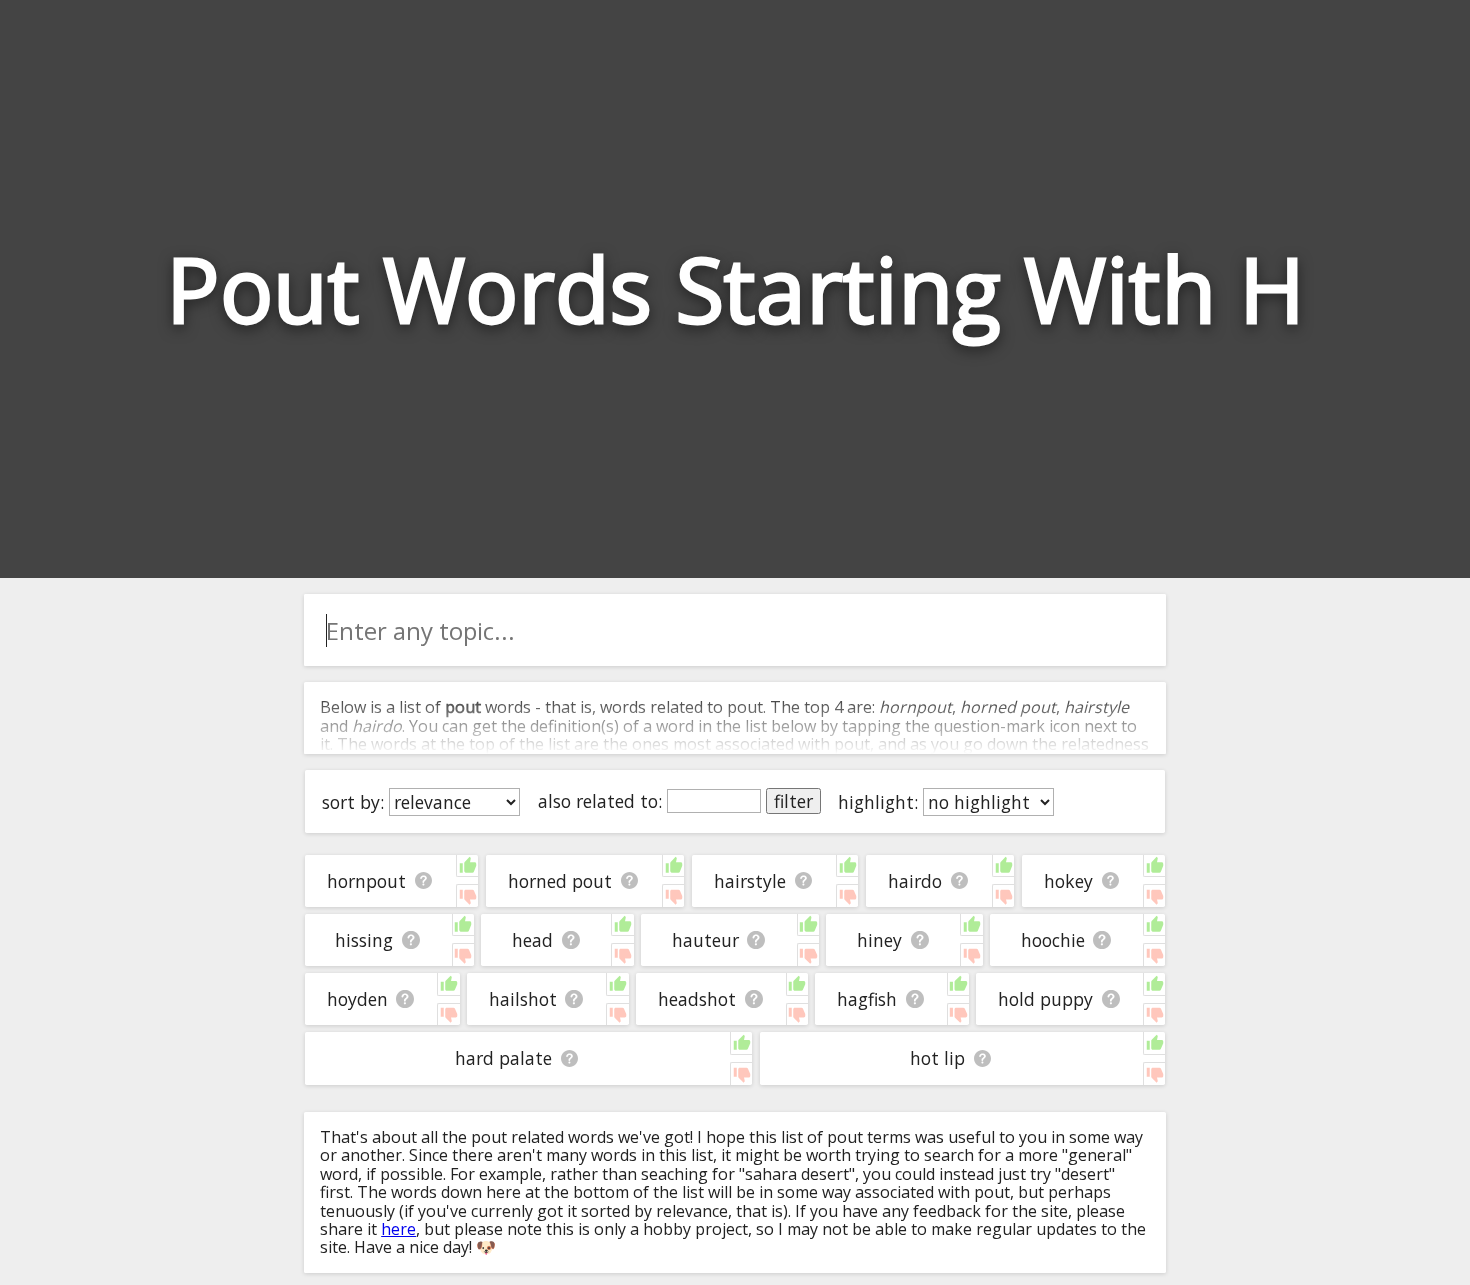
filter (793, 801)
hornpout (366, 881)
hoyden (357, 999)
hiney (879, 940)
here (398, 1229)
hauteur (705, 940)
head (532, 940)
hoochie (1053, 940)
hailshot (523, 999)
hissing (364, 940)
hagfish (867, 999)
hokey (1068, 881)
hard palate (503, 1058)
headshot (697, 999)
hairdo (915, 881)
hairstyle (750, 881)
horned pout (560, 881)
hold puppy (1045, 999)
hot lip (937, 1058)
